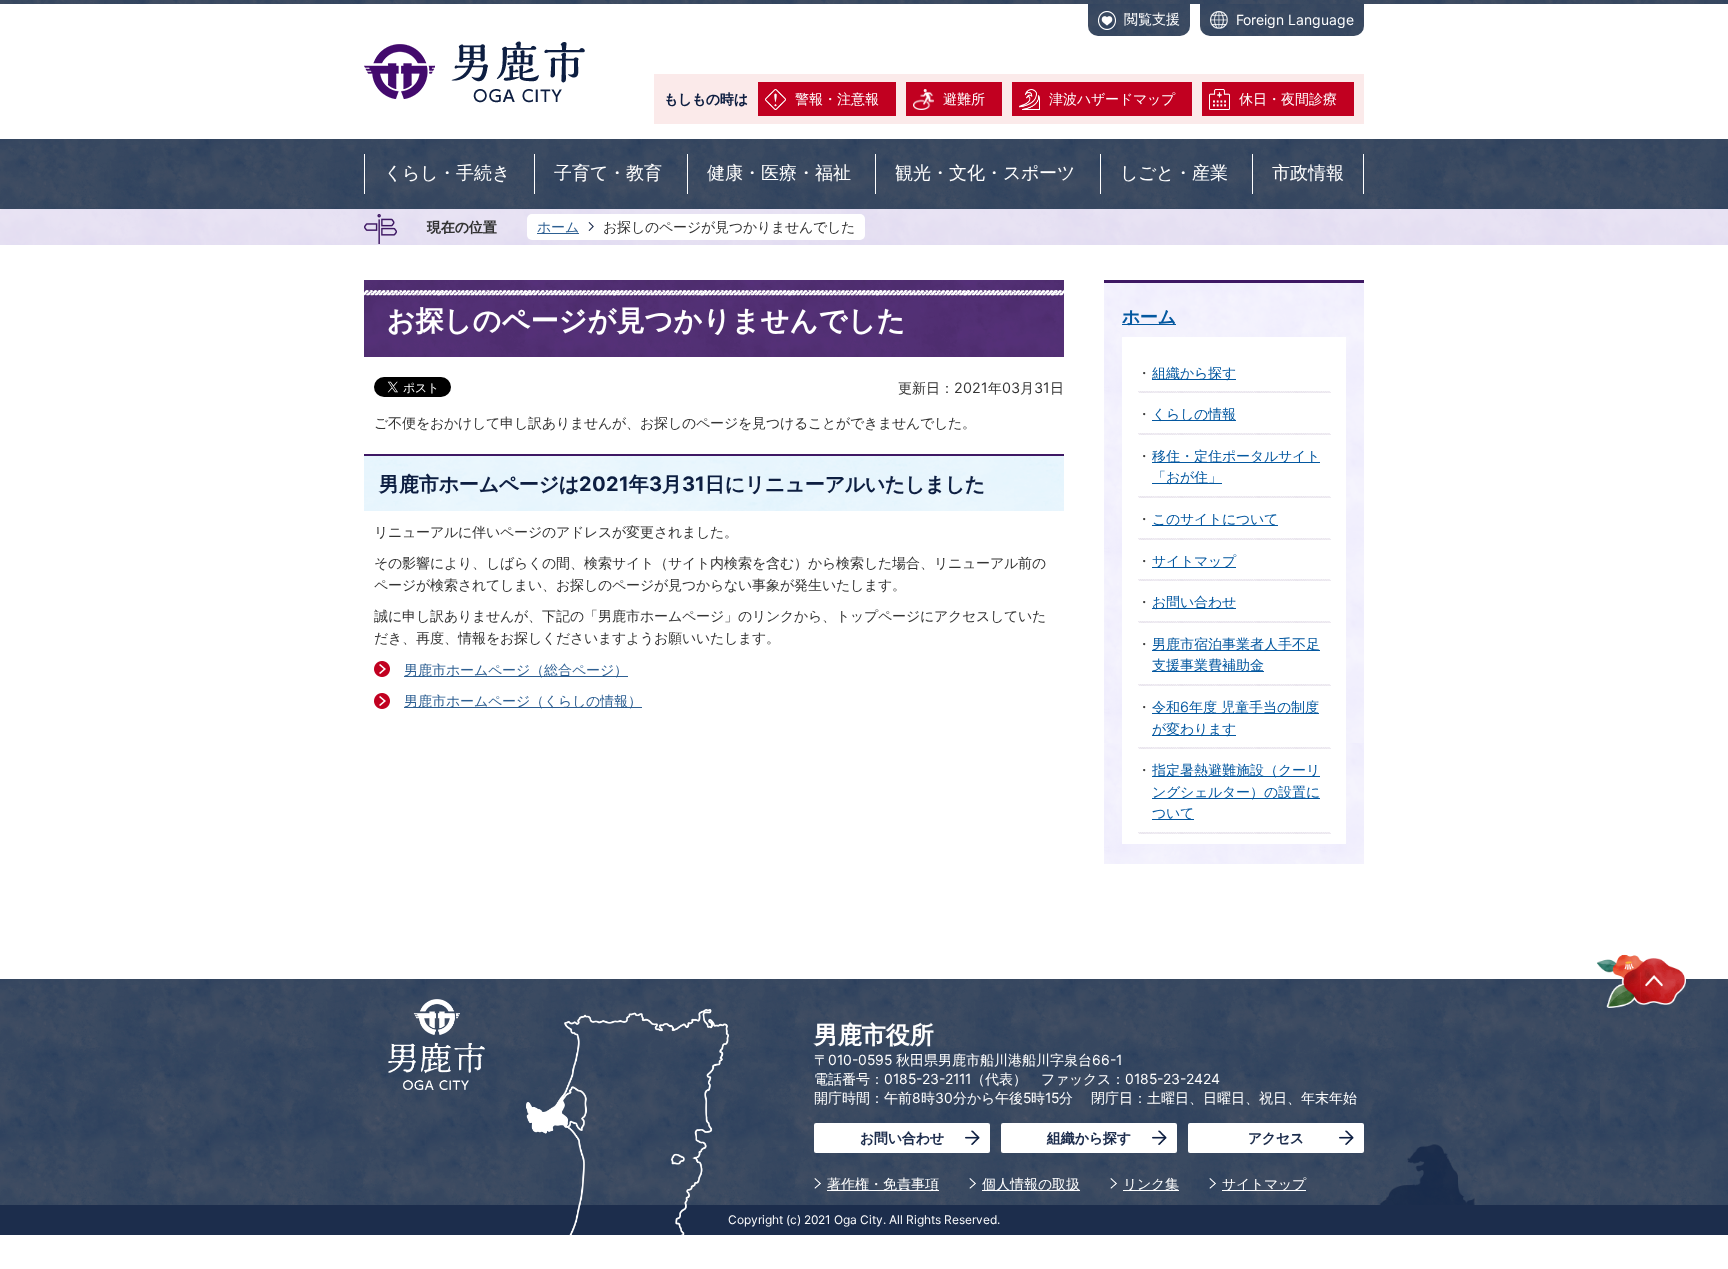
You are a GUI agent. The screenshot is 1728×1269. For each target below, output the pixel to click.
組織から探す (1194, 372)
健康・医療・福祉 (779, 173)
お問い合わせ (1194, 601)
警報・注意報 (837, 98)
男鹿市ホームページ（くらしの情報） (523, 700)
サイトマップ (1194, 560)
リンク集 (1151, 1183)
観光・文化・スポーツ (985, 173)
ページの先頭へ (1641, 980)
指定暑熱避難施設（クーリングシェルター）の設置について (1236, 791)
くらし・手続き (447, 173)
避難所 (964, 98)
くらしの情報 (1194, 413)
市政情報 (1308, 173)
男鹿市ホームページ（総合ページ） (516, 669)
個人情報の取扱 (1031, 1183)
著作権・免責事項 (883, 1183)
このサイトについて (1215, 518)
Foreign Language (1295, 19)
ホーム (558, 226)
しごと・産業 (1174, 173)
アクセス (1276, 1137)
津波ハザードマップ (1112, 98)
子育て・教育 (608, 173)
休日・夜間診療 (1288, 98)
